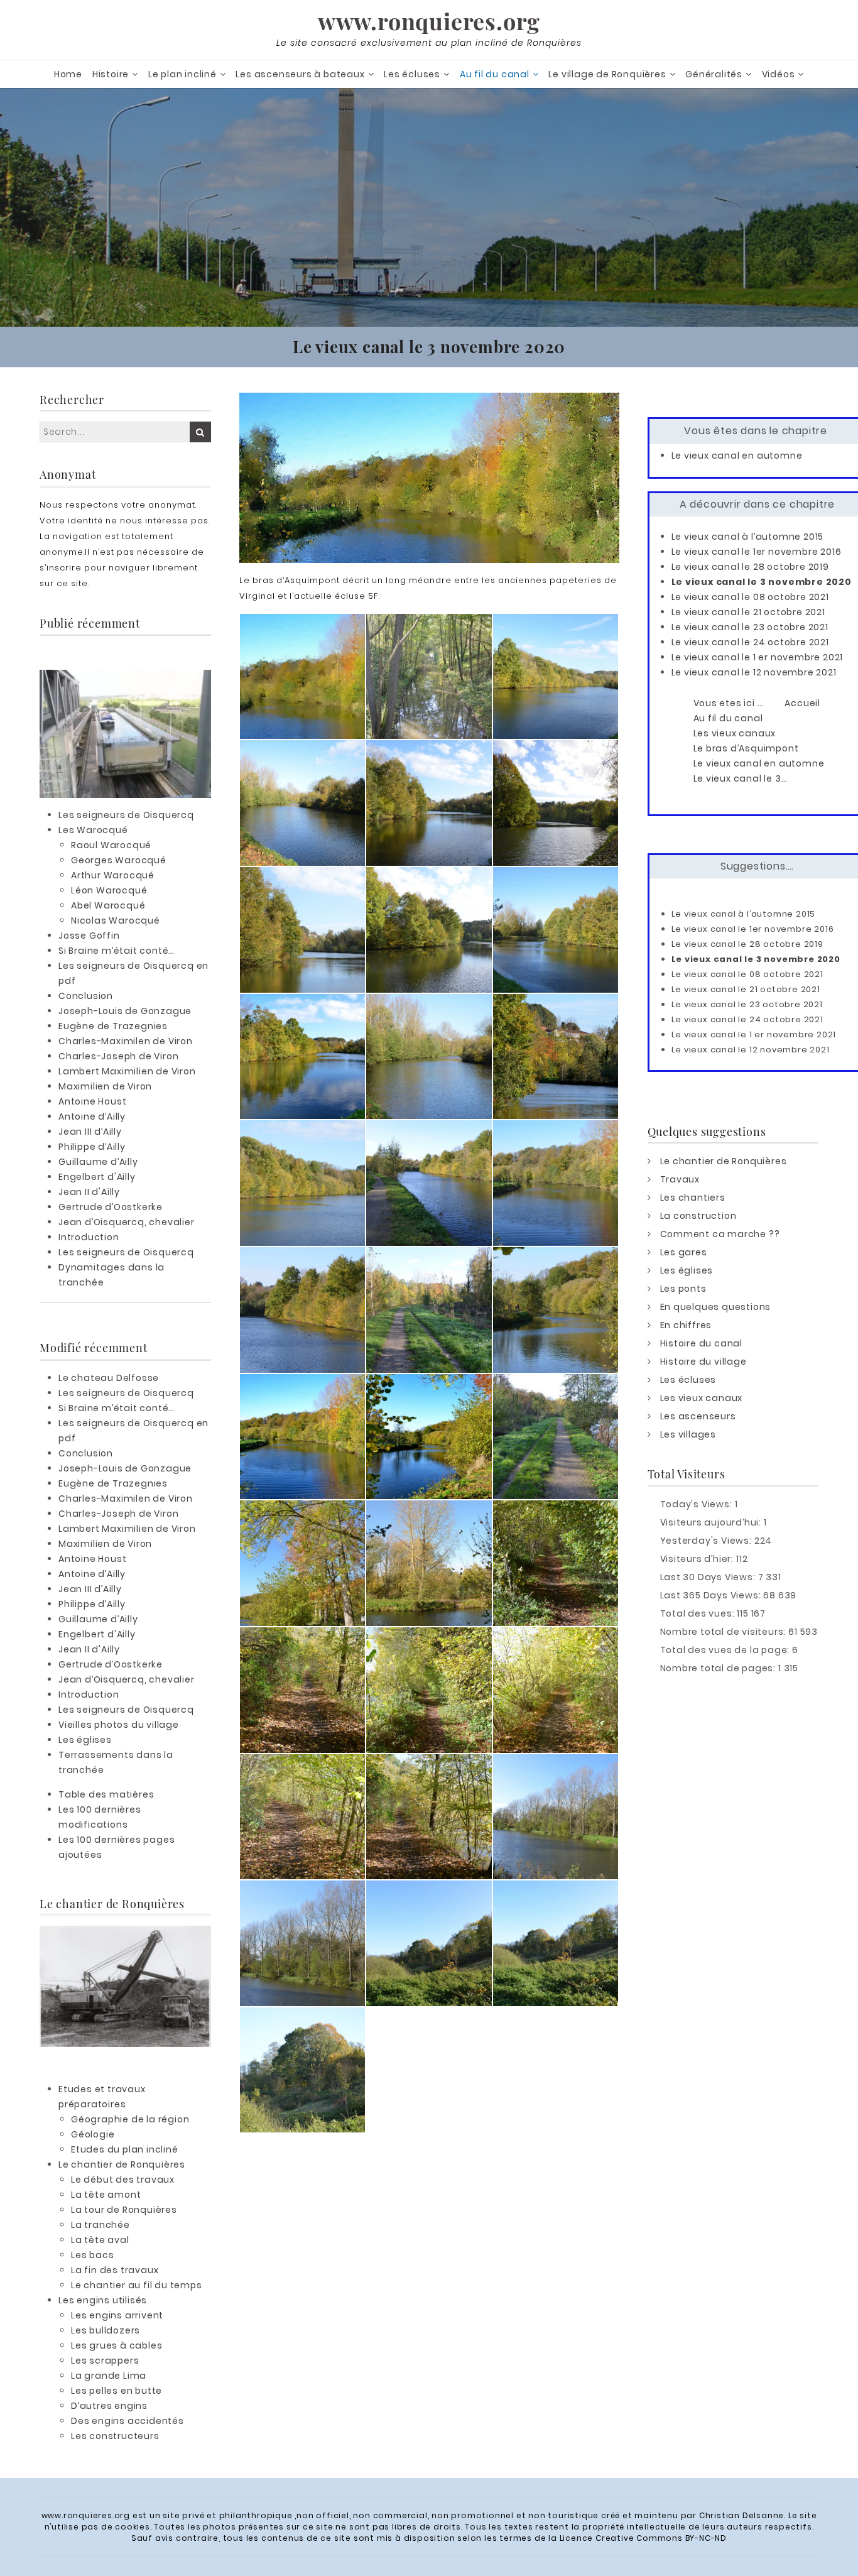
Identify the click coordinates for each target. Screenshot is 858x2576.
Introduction (89, 1237)
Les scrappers (105, 2360)
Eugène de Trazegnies (113, 1026)
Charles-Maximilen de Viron (126, 1041)
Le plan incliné (182, 74)
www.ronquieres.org (429, 21)
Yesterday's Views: (707, 1541)
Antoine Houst (92, 1101)
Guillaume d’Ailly (98, 1162)
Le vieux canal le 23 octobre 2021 (750, 627)
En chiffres (686, 1325)
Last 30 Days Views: (709, 1577)
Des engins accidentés (128, 2421)
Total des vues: (699, 1613)
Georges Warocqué (119, 860)
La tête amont (106, 2195)
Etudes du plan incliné (125, 2149)
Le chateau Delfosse (109, 1378)
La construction (698, 1216)
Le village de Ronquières (607, 74)
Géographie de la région (130, 2119)
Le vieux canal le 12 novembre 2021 (754, 672)
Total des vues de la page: (726, 1650)
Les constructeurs (115, 2436)
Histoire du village (703, 1362)
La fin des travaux (115, 2270)
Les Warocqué (93, 830)
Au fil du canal (495, 74)
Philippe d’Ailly (92, 1147)
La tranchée (100, 2225)
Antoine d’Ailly (92, 1116)
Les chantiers (693, 1198)
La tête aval (100, 2240)
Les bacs (92, 2255)
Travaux (680, 1179)
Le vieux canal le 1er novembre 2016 (757, 552)
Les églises (85, 1740)
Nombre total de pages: (719, 1668)
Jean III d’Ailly (90, 1132)
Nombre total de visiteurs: (725, 1632)
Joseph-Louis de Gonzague (125, 1011)
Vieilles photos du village (119, 1725)
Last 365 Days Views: (712, 1595)
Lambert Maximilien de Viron (127, 1071)
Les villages (688, 1434)
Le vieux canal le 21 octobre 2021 (748, 612)
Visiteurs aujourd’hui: (712, 1522)
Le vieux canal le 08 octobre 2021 (750, 597)
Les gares (684, 1252)
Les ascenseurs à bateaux (300, 74)
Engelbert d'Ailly (97, 1177)
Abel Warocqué (108, 905)
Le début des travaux (123, 2180)
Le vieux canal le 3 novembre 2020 (762, 582)
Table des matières (106, 1794)
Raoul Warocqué (111, 845)
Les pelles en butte (117, 2391)
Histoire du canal (702, 1343)
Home (68, 74)
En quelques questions (716, 1307)
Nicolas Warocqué (116, 920)
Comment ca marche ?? (720, 1234)
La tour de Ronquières (124, 2210)
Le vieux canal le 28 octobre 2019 (750, 567)
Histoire (111, 74)
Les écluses (412, 74)
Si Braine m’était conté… (117, 951)
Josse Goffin (89, 936)
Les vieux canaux (702, 1398)
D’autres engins (109, 2406)
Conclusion (86, 996)
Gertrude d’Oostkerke (111, 1207)
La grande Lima (109, 2376)
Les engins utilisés (103, 2300)
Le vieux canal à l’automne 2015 (748, 537)
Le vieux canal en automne (737, 456)
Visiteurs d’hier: (698, 1559)
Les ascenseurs (698, 1416)
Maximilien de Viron (105, 1086)
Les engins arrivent (117, 2315)
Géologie (93, 2134)
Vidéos (779, 74)
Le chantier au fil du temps (137, 2285)
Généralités (714, 74)
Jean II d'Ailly (89, 1192)
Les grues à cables (117, 2345)
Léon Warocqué (109, 890)
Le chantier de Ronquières (122, 2164)
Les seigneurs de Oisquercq (126, 815)
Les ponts (683, 1289)
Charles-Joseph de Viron (118, 1056)
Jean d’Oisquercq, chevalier (127, 1222)
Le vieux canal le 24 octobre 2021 (750, 642)
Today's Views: (698, 1504)
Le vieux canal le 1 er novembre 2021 (758, 657)
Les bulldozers (106, 2330)
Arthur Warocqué (113, 875)
